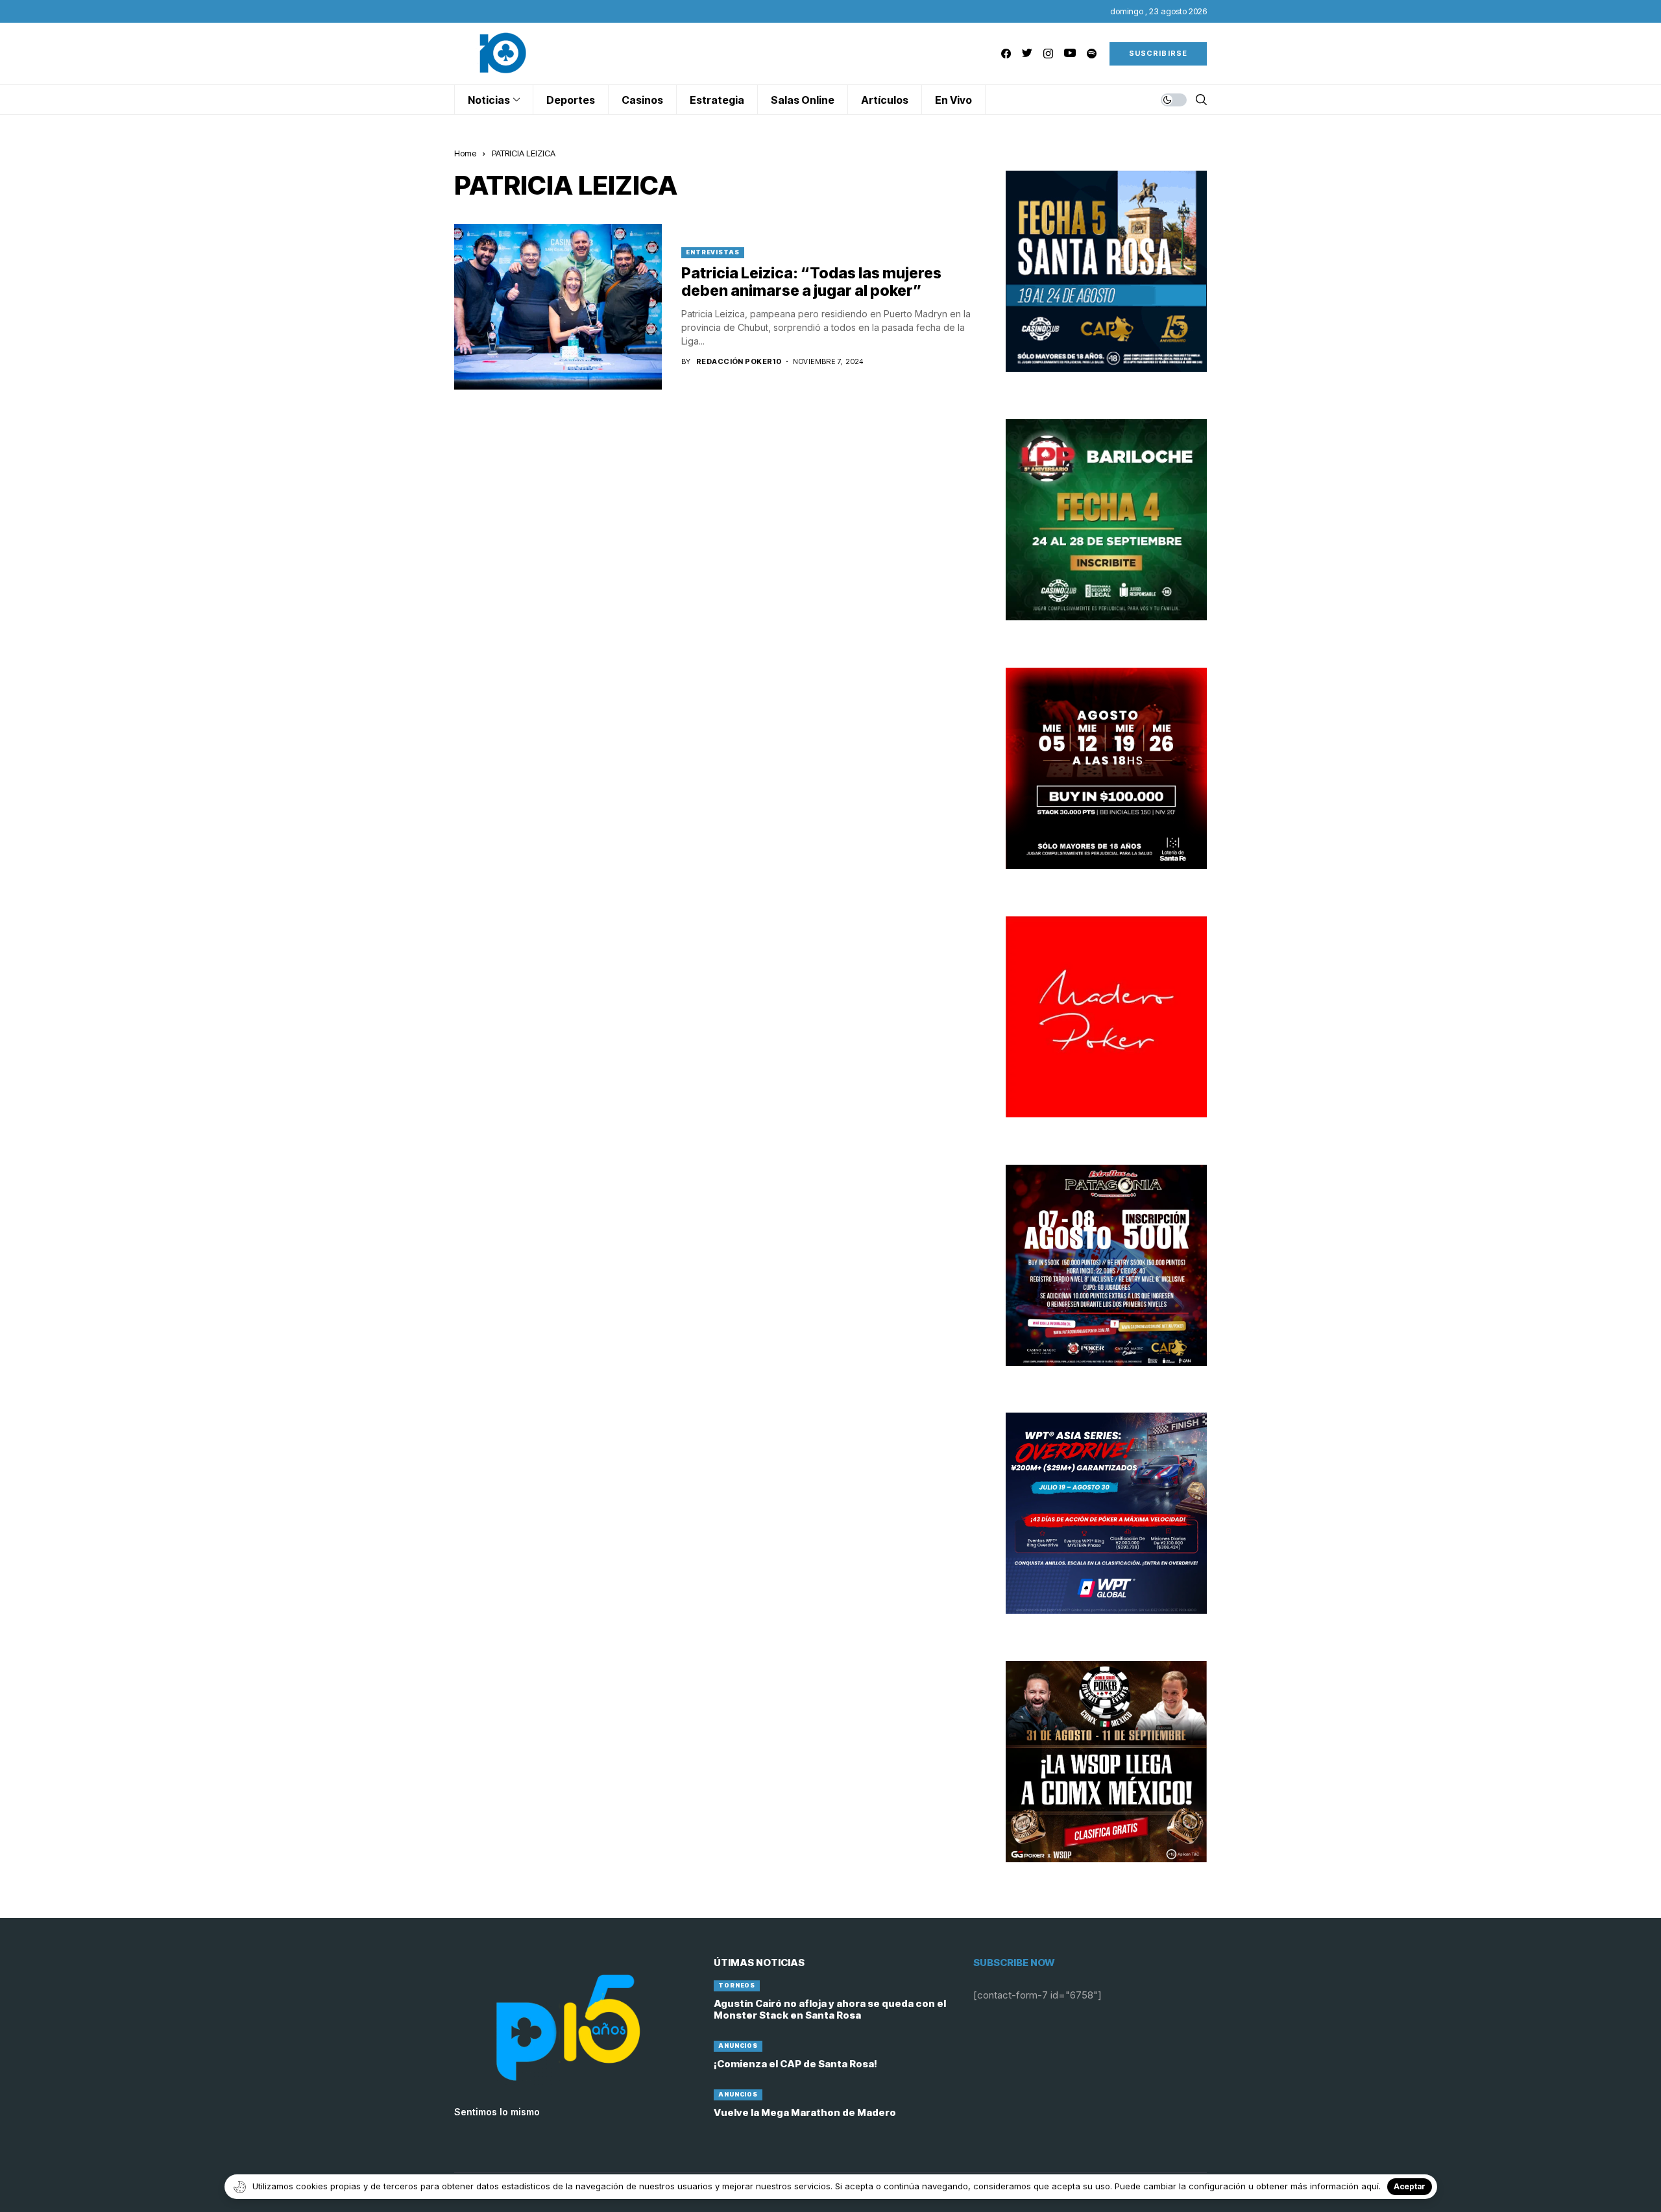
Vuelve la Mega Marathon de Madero (805, 2112)
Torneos (737, 1985)
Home (465, 153)
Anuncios (738, 2046)
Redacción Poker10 (739, 362)
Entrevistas (713, 252)
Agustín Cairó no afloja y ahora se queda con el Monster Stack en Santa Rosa (830, 2009)
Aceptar (1410, 2186)
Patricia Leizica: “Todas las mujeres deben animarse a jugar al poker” (811, 282)
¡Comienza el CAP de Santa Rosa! (795, 2064)
